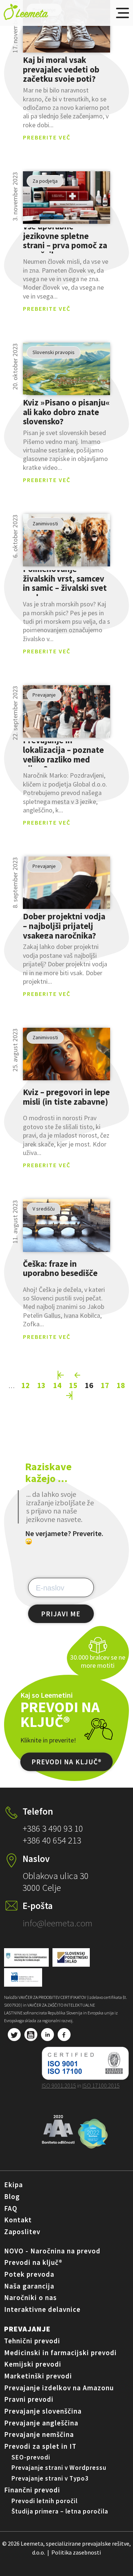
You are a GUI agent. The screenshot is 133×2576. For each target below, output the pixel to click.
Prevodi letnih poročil (45, 2501)
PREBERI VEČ (67, 26)
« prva (61, 1375)
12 (25, 1385)
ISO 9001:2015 (59, 2085)
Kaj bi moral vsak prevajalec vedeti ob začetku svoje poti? (61, 69)
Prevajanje (27, 2329)
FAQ (11, 2208)
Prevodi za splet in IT (40, 2446)
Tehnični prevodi (32, 2341)
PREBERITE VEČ (47, 137)
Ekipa (13, 2185)
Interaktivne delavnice (42, 2309)
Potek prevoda (29, 2274)
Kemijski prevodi (33, 2364)
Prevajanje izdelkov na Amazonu (59, 2388)
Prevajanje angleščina (41, 2423)
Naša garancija (29, 2286)
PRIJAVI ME (61, 1614)
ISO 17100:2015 (101, 2085)
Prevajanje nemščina (39, 2434)
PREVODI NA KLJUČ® (66, 1762)
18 (121, 1385)
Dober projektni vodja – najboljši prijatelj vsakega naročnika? (64, 926)
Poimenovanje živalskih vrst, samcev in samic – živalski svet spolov (65, 583)
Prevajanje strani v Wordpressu (59, 2468)
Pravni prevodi (29, 2399)
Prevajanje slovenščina (43, 2411)
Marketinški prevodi (38, 2376)
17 (105, 1385)
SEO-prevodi (31, 2457)
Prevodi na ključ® (33, 2262)
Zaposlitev (22, 2232)
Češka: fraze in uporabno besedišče (60, 1268)
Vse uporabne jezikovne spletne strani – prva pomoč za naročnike (65, 240)
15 (73, 1385)
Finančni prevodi (32, 2490)
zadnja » (69, 1395)
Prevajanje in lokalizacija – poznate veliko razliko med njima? (63, 754)
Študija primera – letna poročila (60, 2511)
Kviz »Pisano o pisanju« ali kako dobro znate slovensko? (66, 412)
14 (57, 1385)
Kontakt (18, 2220)
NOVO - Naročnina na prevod (52, 2251)
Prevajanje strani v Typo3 (50, 2478)
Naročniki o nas (30, 2297)
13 (41, 1385)
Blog (12, 2196)
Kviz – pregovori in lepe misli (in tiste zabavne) (66, 1097)
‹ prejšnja (78, 1375)
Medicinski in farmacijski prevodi (60, 2353)
